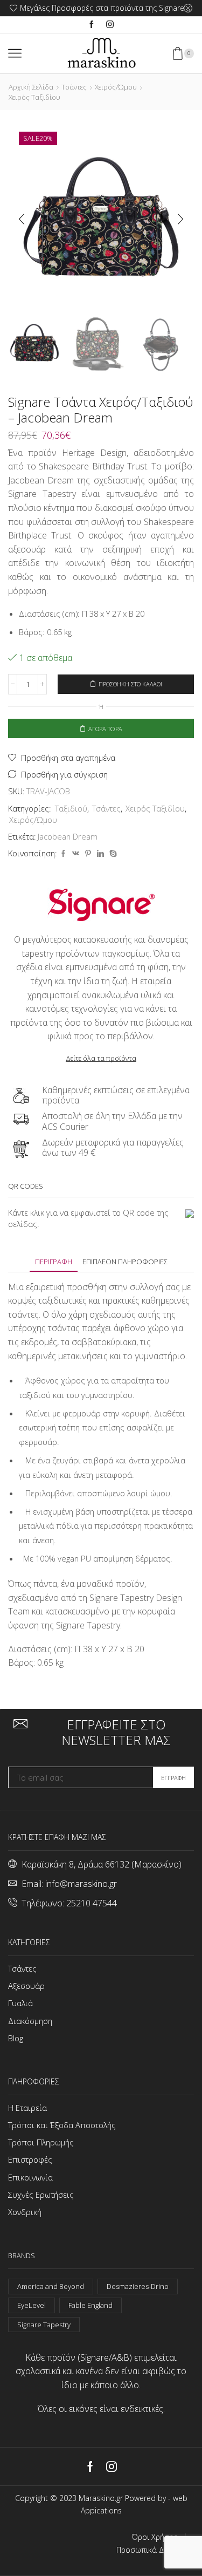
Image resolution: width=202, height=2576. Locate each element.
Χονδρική (25, 2212)
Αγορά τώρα (105, 729)
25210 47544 (92, 1903)
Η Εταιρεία (27, 2108)
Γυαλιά (20, 2003)
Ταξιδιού (71, 808)
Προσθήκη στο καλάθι (130, 684)
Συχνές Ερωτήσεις (41, 2195)
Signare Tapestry (44, 2325)
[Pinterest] (88, 854)
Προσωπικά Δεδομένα (155, 2550)
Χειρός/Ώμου (116, 87)
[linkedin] (100, 854)
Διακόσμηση (30, 2021)
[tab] (54, 1262)
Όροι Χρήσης (155, 2537)
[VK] (76, 854)
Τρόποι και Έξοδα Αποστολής (62, 2125)
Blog (16, 2038)
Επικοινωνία (30, 2177)
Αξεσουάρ (26, 1986)
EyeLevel (32, 2305)
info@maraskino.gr (81, 1884)
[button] (22, 220)
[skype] (112, 854)
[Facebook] (92, 25)
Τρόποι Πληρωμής (41, 2142)
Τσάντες (74, 87)
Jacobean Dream (68, 836)
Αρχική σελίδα (31, 87)
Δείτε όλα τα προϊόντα (101, 1058)
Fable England (90, 2305)
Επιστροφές (30, 2159)
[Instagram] (110, 25)
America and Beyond (51, 2286)
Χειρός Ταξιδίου (34, 97)
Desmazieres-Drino (138, 2286)
